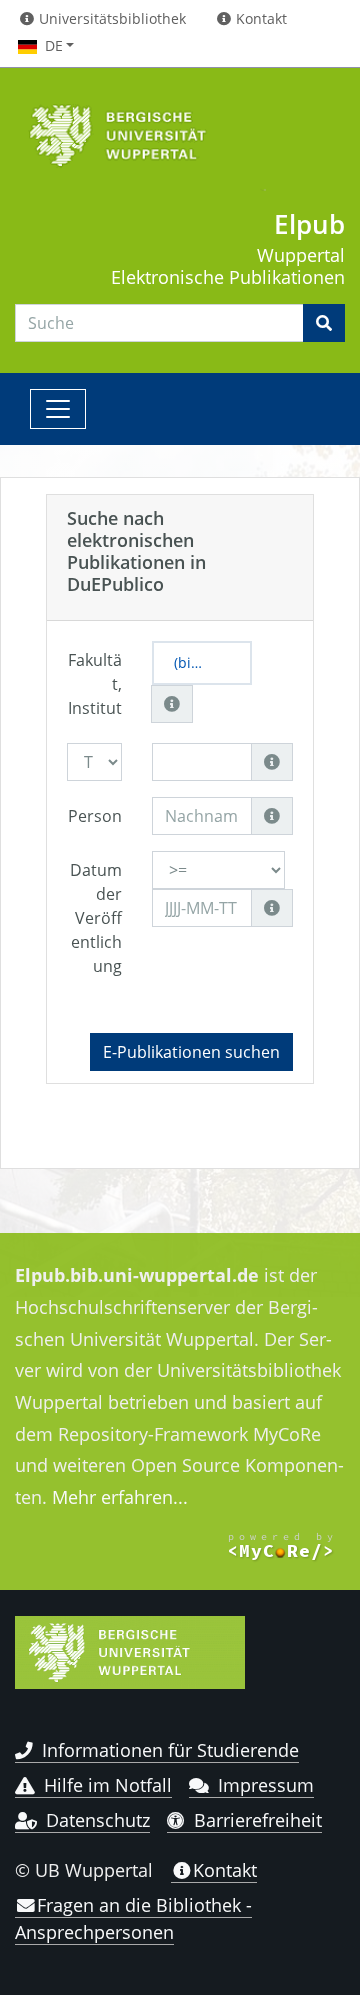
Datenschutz (98, 1820)
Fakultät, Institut (95, 684)
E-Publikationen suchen (191, 1052)
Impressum (266, 1785)
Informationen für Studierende (170, 1750)
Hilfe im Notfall (108, 1785)
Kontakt (225, 1870)
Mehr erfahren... (120, 1497)
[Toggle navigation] (58, 409)
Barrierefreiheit (258, 1820)
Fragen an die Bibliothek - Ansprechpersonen (133, 1918)
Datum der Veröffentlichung (96, 918)
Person (95, 816)
